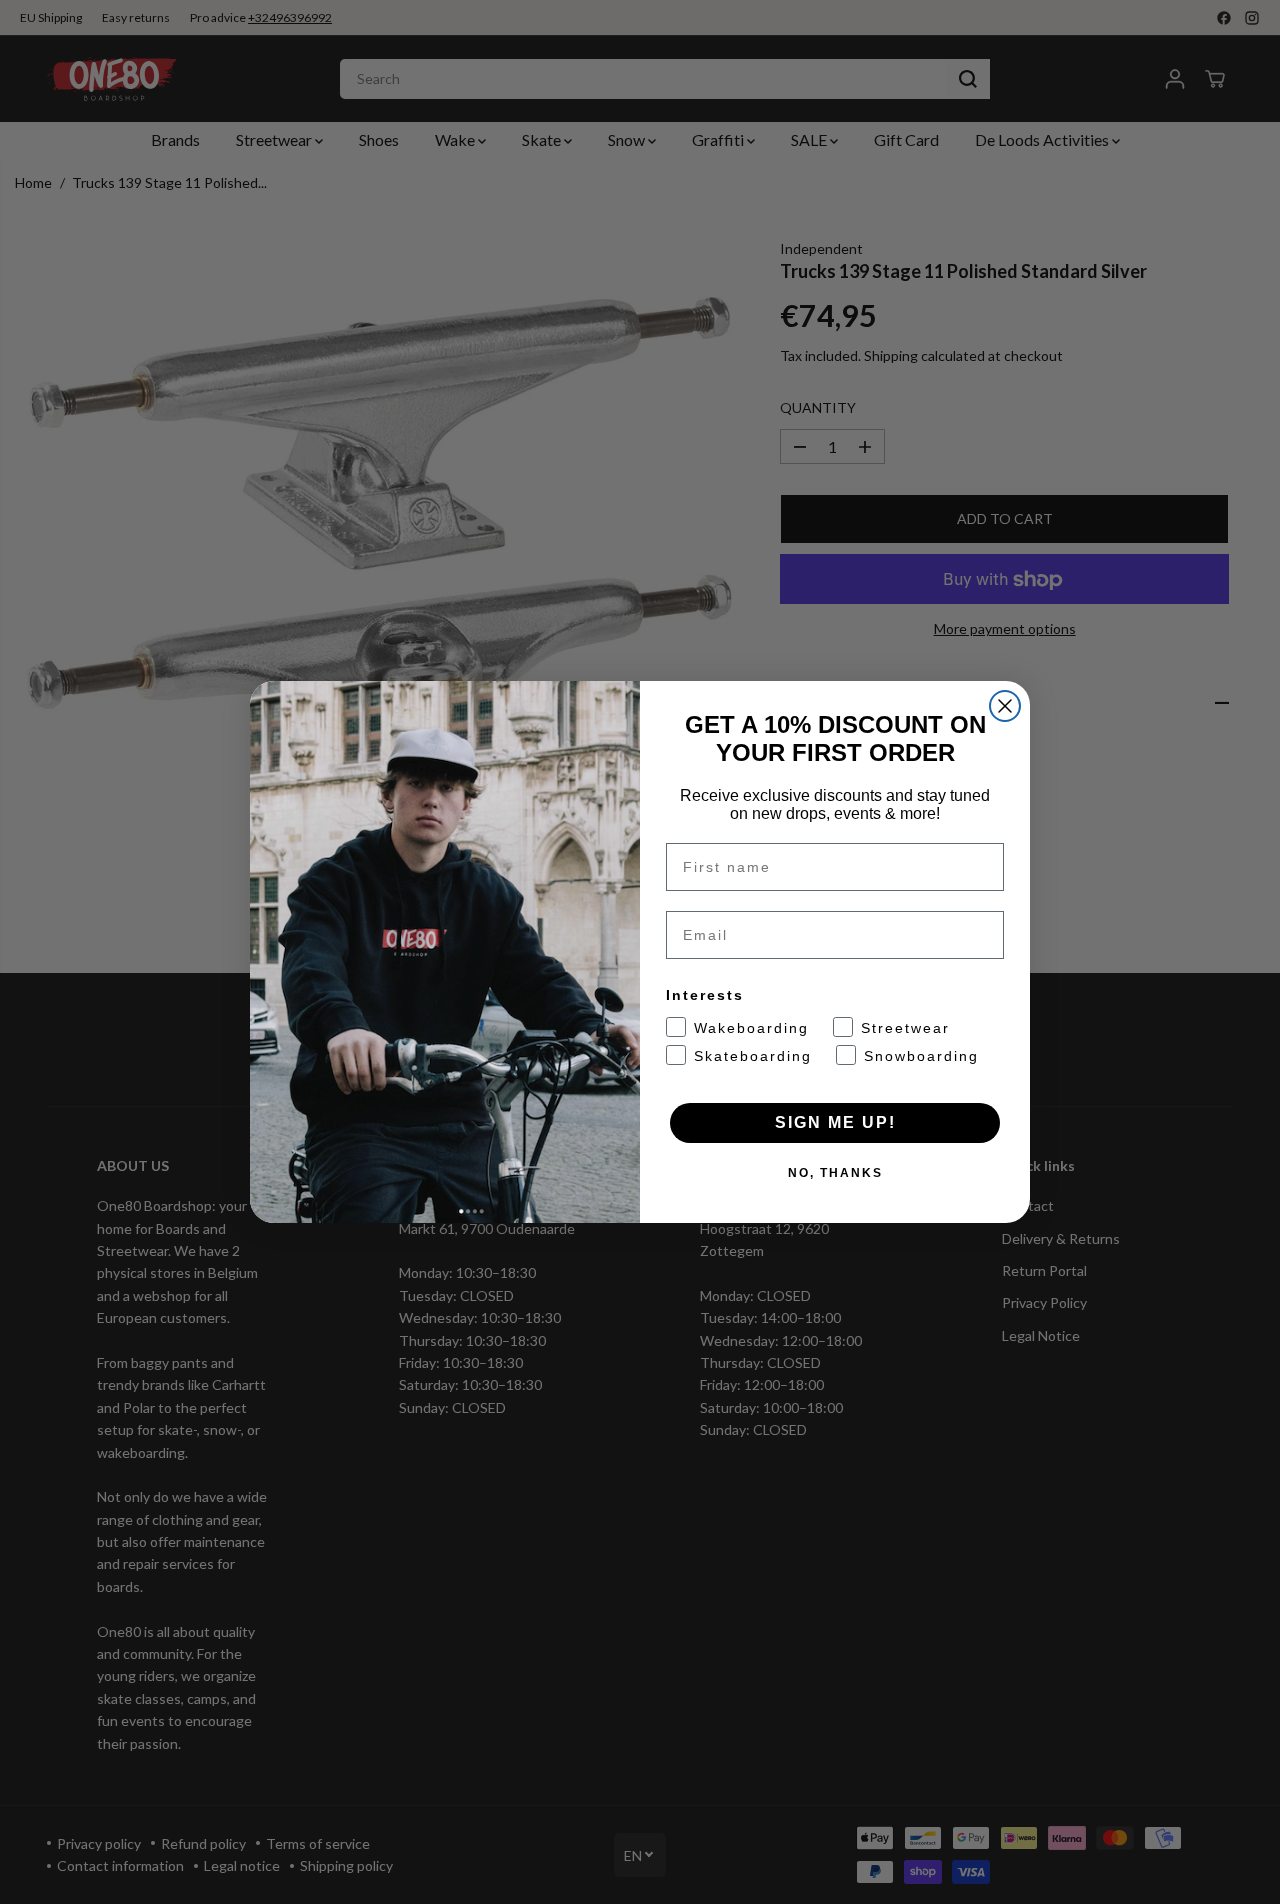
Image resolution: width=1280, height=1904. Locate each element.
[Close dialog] (1005, 706)
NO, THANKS (835, 1173)
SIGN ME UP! (835, 1122)
